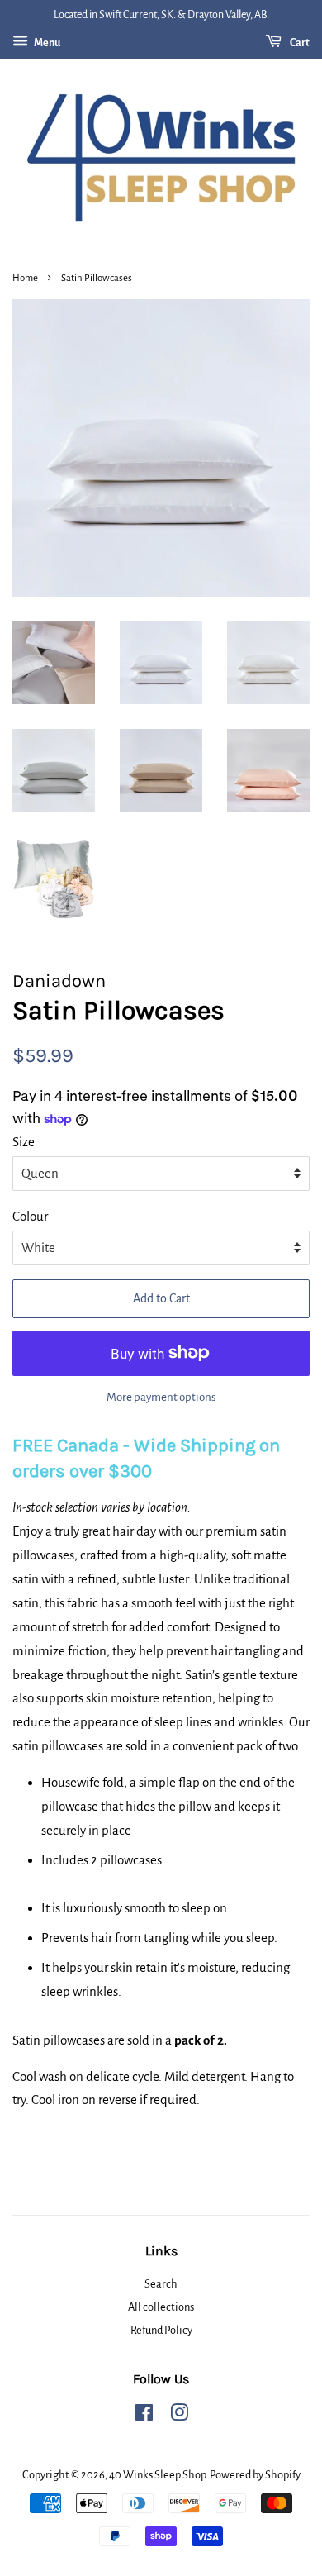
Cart (299, 43)
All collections (161, 2307)
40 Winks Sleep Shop (157, 2475)
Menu (46, 43)
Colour (30, 1216)
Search (161, 2284)
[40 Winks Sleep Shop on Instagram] (179, 2416)
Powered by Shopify (255, 2475)
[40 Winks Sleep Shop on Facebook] (144, 2416)
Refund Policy (161, 2330)
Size (24, 1142)
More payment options (161, 1397)
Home (25, 278)
